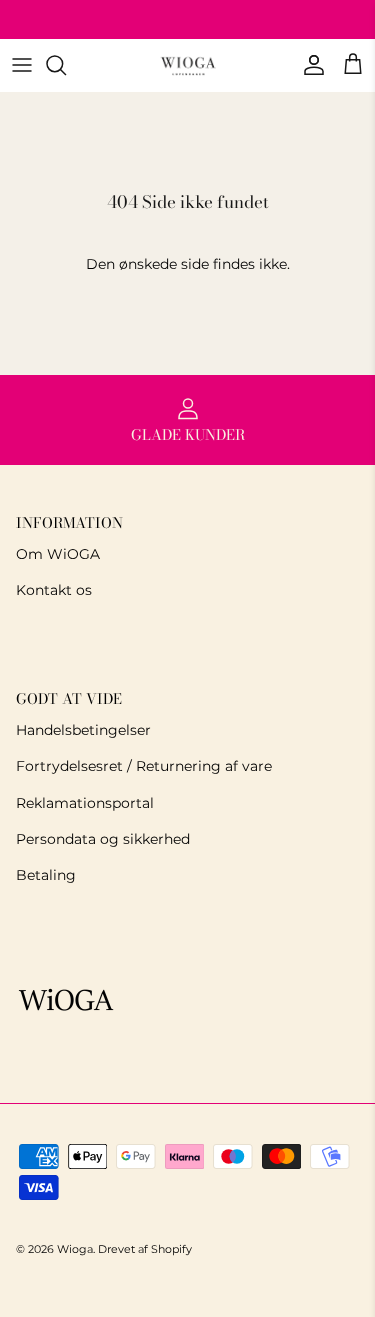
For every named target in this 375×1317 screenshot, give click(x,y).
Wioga (75, 1249)
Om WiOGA (58, 554)
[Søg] (66, 65)
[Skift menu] (22, 65)
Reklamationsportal (85, 803)
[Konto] (309, 65)
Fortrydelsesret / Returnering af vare (144, 766)
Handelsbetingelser (83, 730)
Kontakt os (54, 590)
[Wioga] (188, 65)
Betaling (46, 875)
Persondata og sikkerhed (103, 839)
